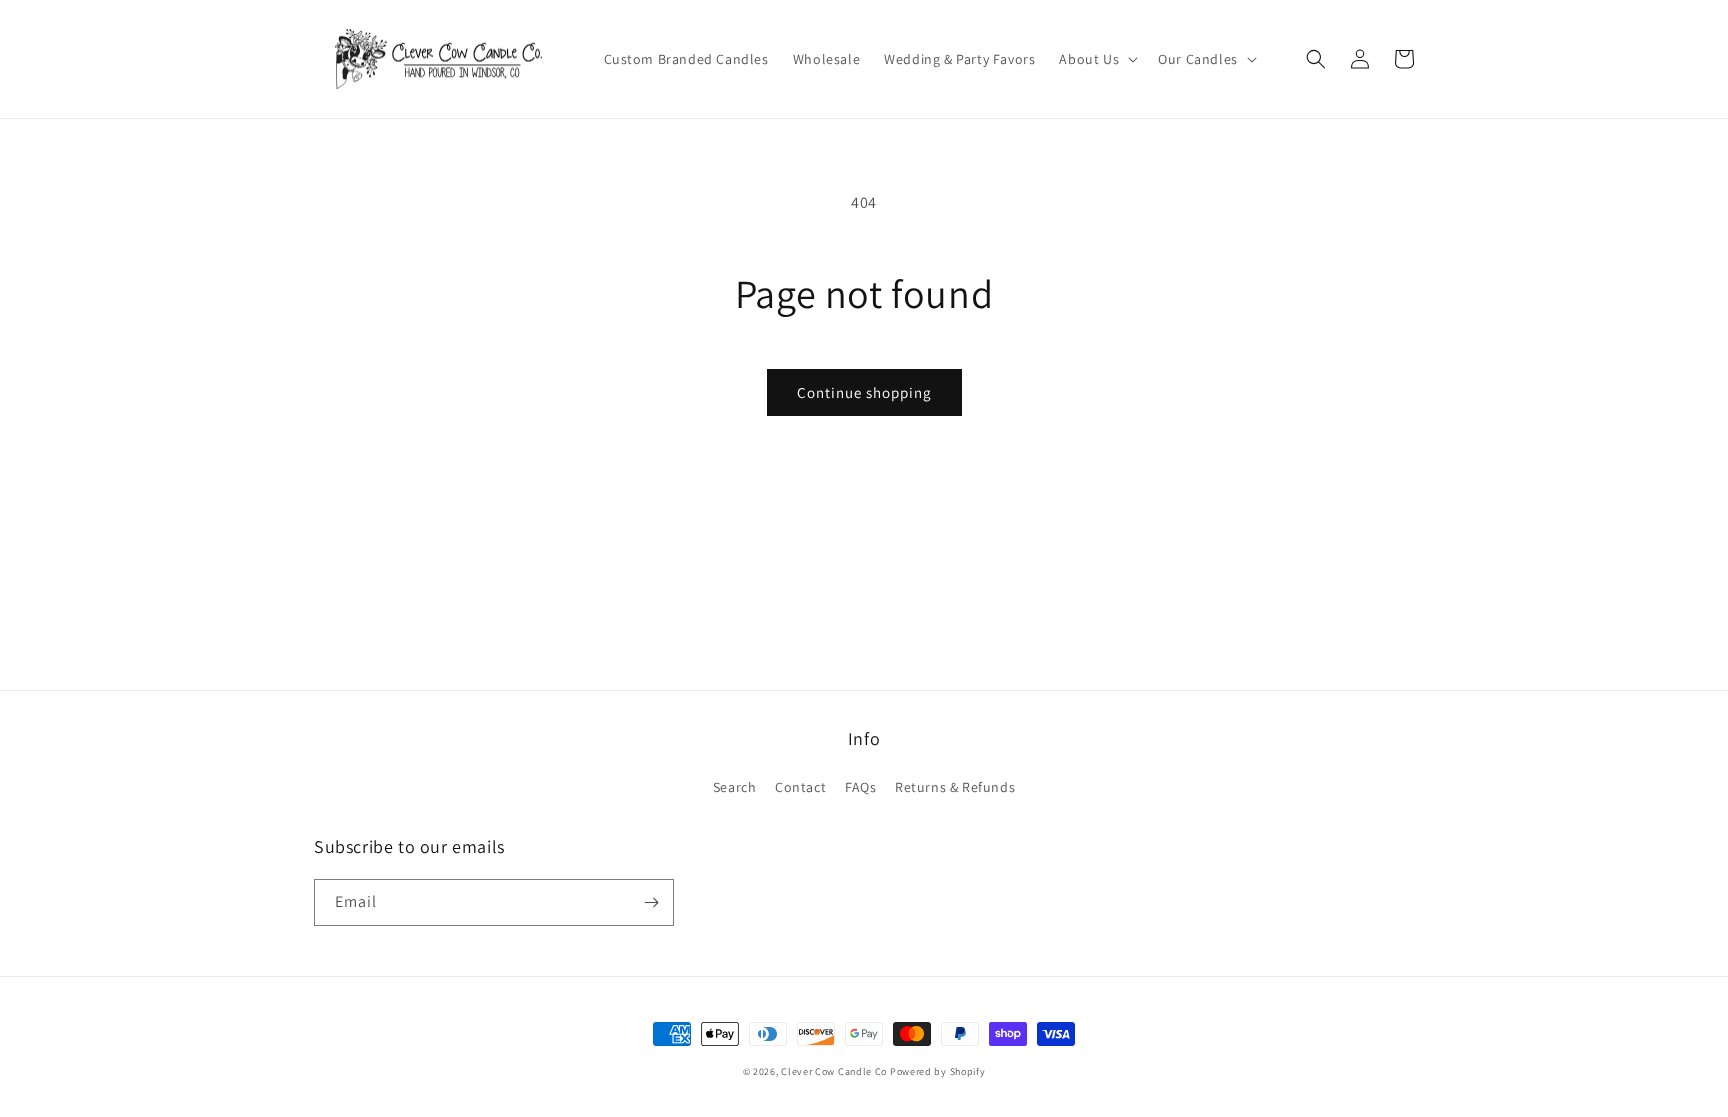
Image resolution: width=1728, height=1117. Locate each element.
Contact (800, 787)
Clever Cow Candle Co (834, 1071)
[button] (1096, 59)
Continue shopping (864, 392)
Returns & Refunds (955, 787)
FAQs (860, 787)
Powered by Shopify (938, 1071)
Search (735, 787)
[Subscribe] (651, 902)
